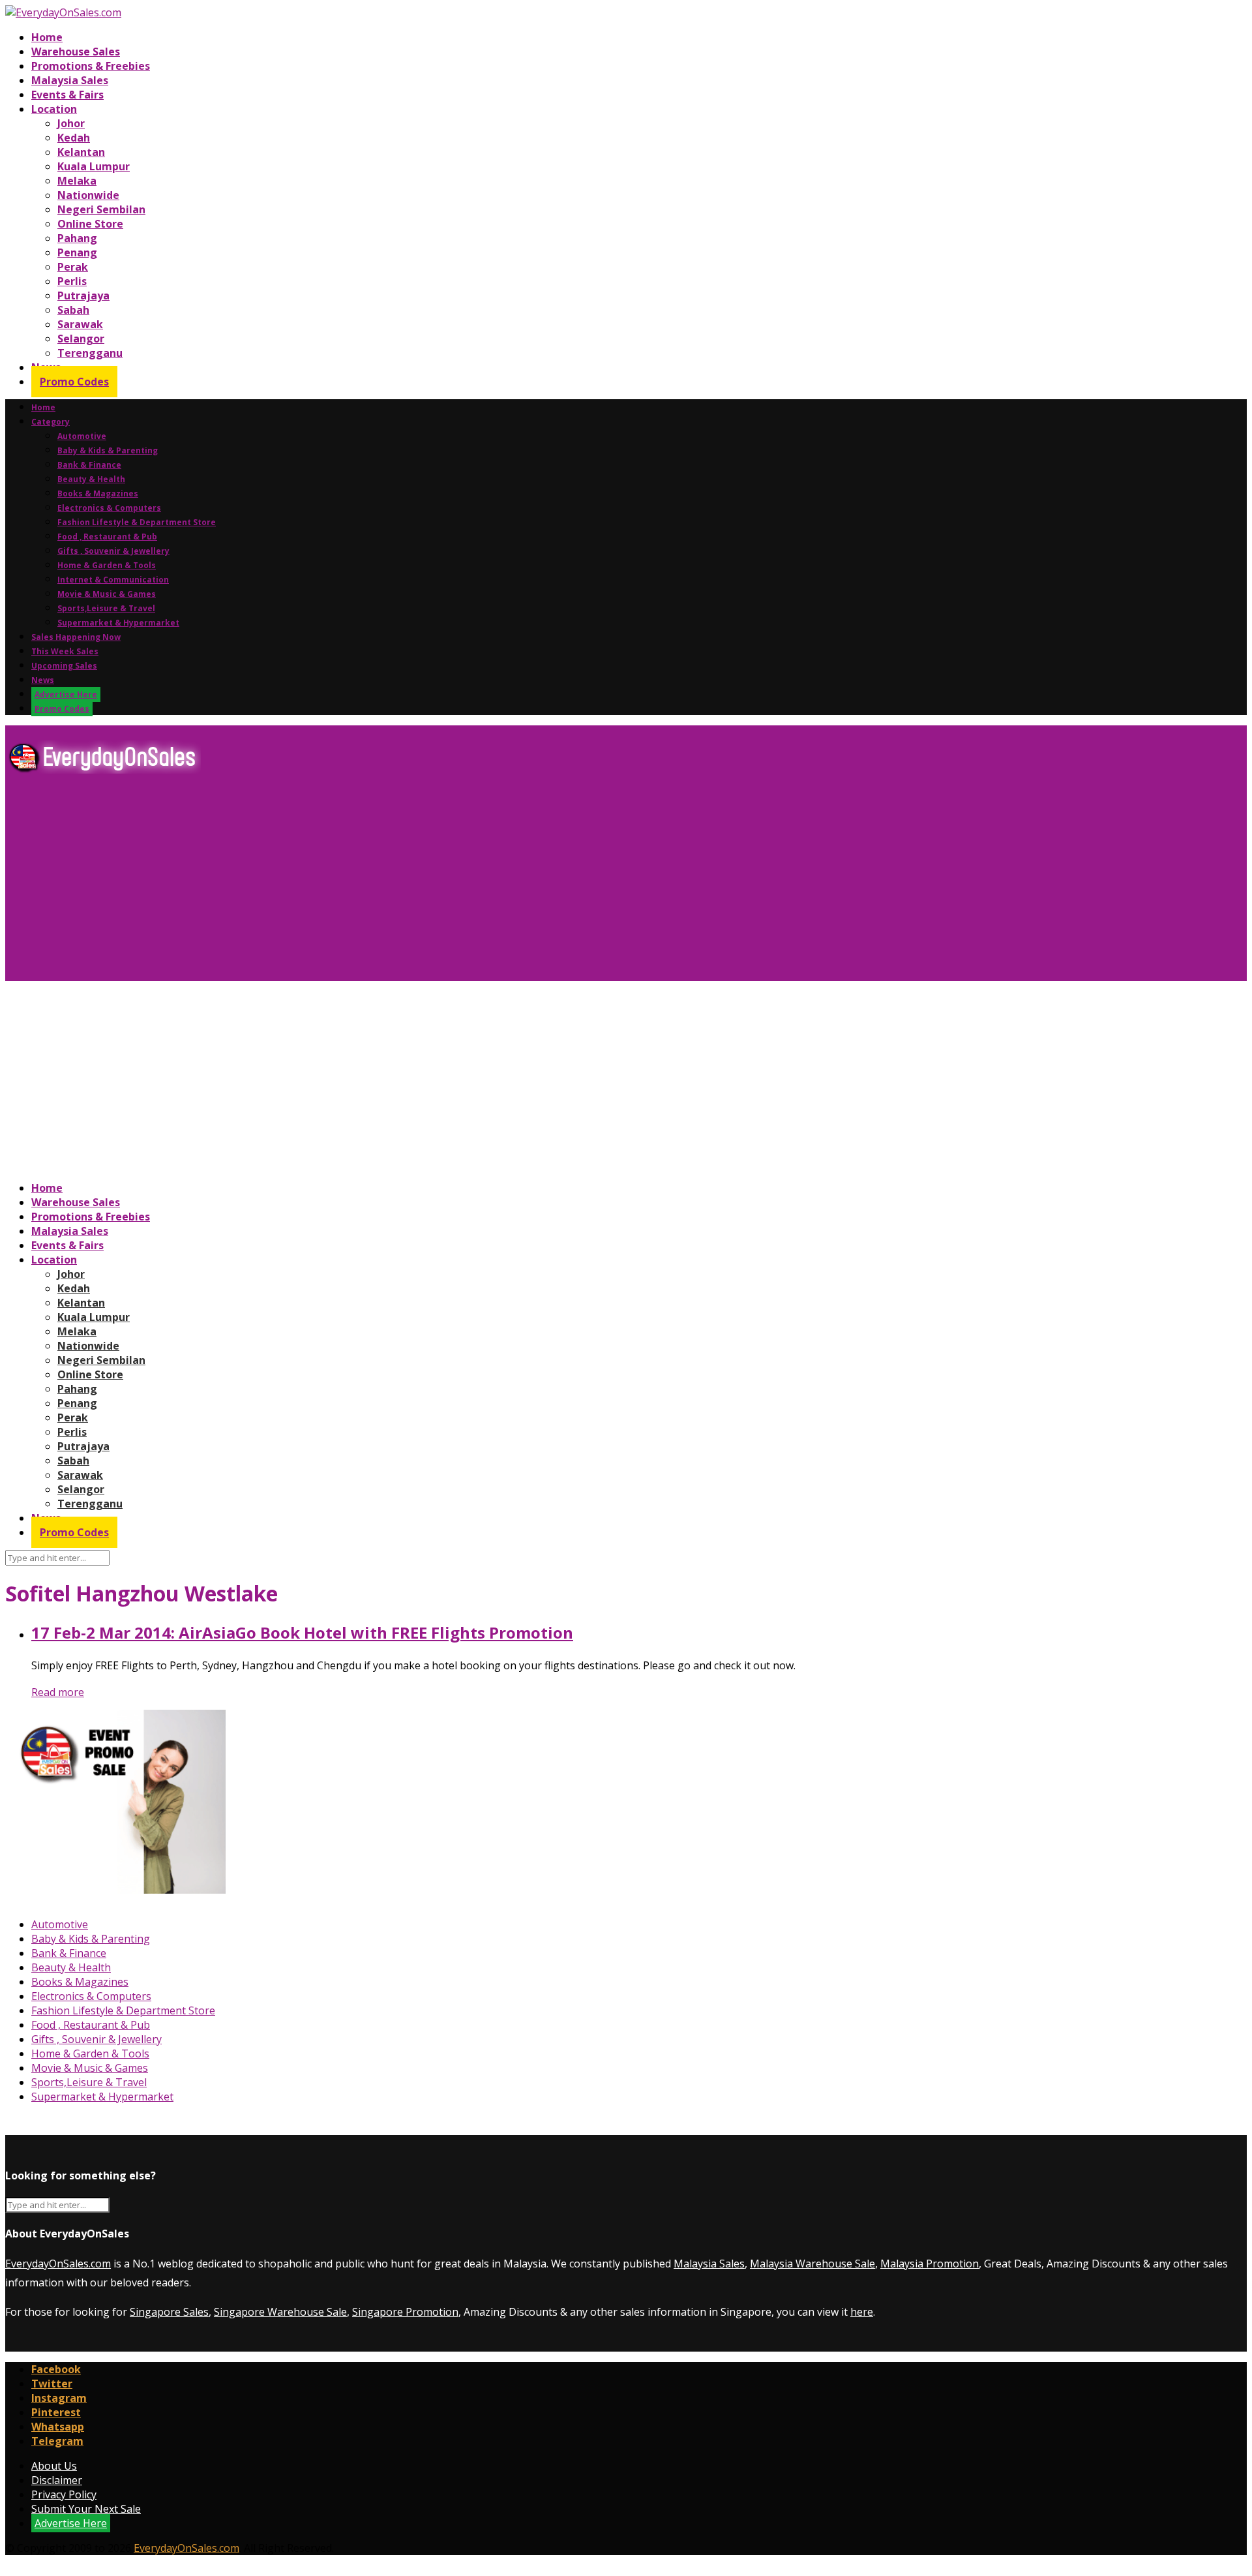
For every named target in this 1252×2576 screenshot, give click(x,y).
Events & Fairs (67, 95)
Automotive (82, 436)
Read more (58, 1692)
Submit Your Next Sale (86, 2509)
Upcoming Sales (64, 666)
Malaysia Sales (70, 80)
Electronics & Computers (109, 508)
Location (54, 109)
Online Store (90, 224)
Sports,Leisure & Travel (106, 608)
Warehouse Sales (76, 52)
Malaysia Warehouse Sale (812, 2264)
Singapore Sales (169, 2312)
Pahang (77, 238)
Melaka (77, 181)
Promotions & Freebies (91, 66)
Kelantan (81, 152)
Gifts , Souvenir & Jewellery (113, 551)
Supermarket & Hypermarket (118, 623)
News (43, 680)
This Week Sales (65, 651)
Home (47, 37)
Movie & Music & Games (107, 594)
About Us (54, 2466)
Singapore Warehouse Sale (280, 2312)
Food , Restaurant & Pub (107, 537)
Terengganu (90, 353)
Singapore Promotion (405, 2312)
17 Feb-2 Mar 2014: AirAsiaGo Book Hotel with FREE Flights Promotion (302, 1632)
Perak (73, 267)
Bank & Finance (89, 465)
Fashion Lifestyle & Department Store (137, 522)
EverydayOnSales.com (58, 2264)
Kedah (74, 138)
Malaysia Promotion (930, 2264)
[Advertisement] (396, 883)
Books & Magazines (98, 493)
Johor (71, 123)
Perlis (72, 281)
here (862, 2312)
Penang (77, 252)
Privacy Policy (64, 2494)
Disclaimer (57, 2480)
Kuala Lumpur (94, 166)
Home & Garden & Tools (107, 565)
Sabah (73, 310)
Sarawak (80, 324)
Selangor (81, 339)
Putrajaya (83, 295)
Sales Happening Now (76, 637)
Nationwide (88, 195)
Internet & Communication (113, 580)
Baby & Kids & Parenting (108, 450)
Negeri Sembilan (101, 209)
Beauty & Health (91, 479)
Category (51, 422)
